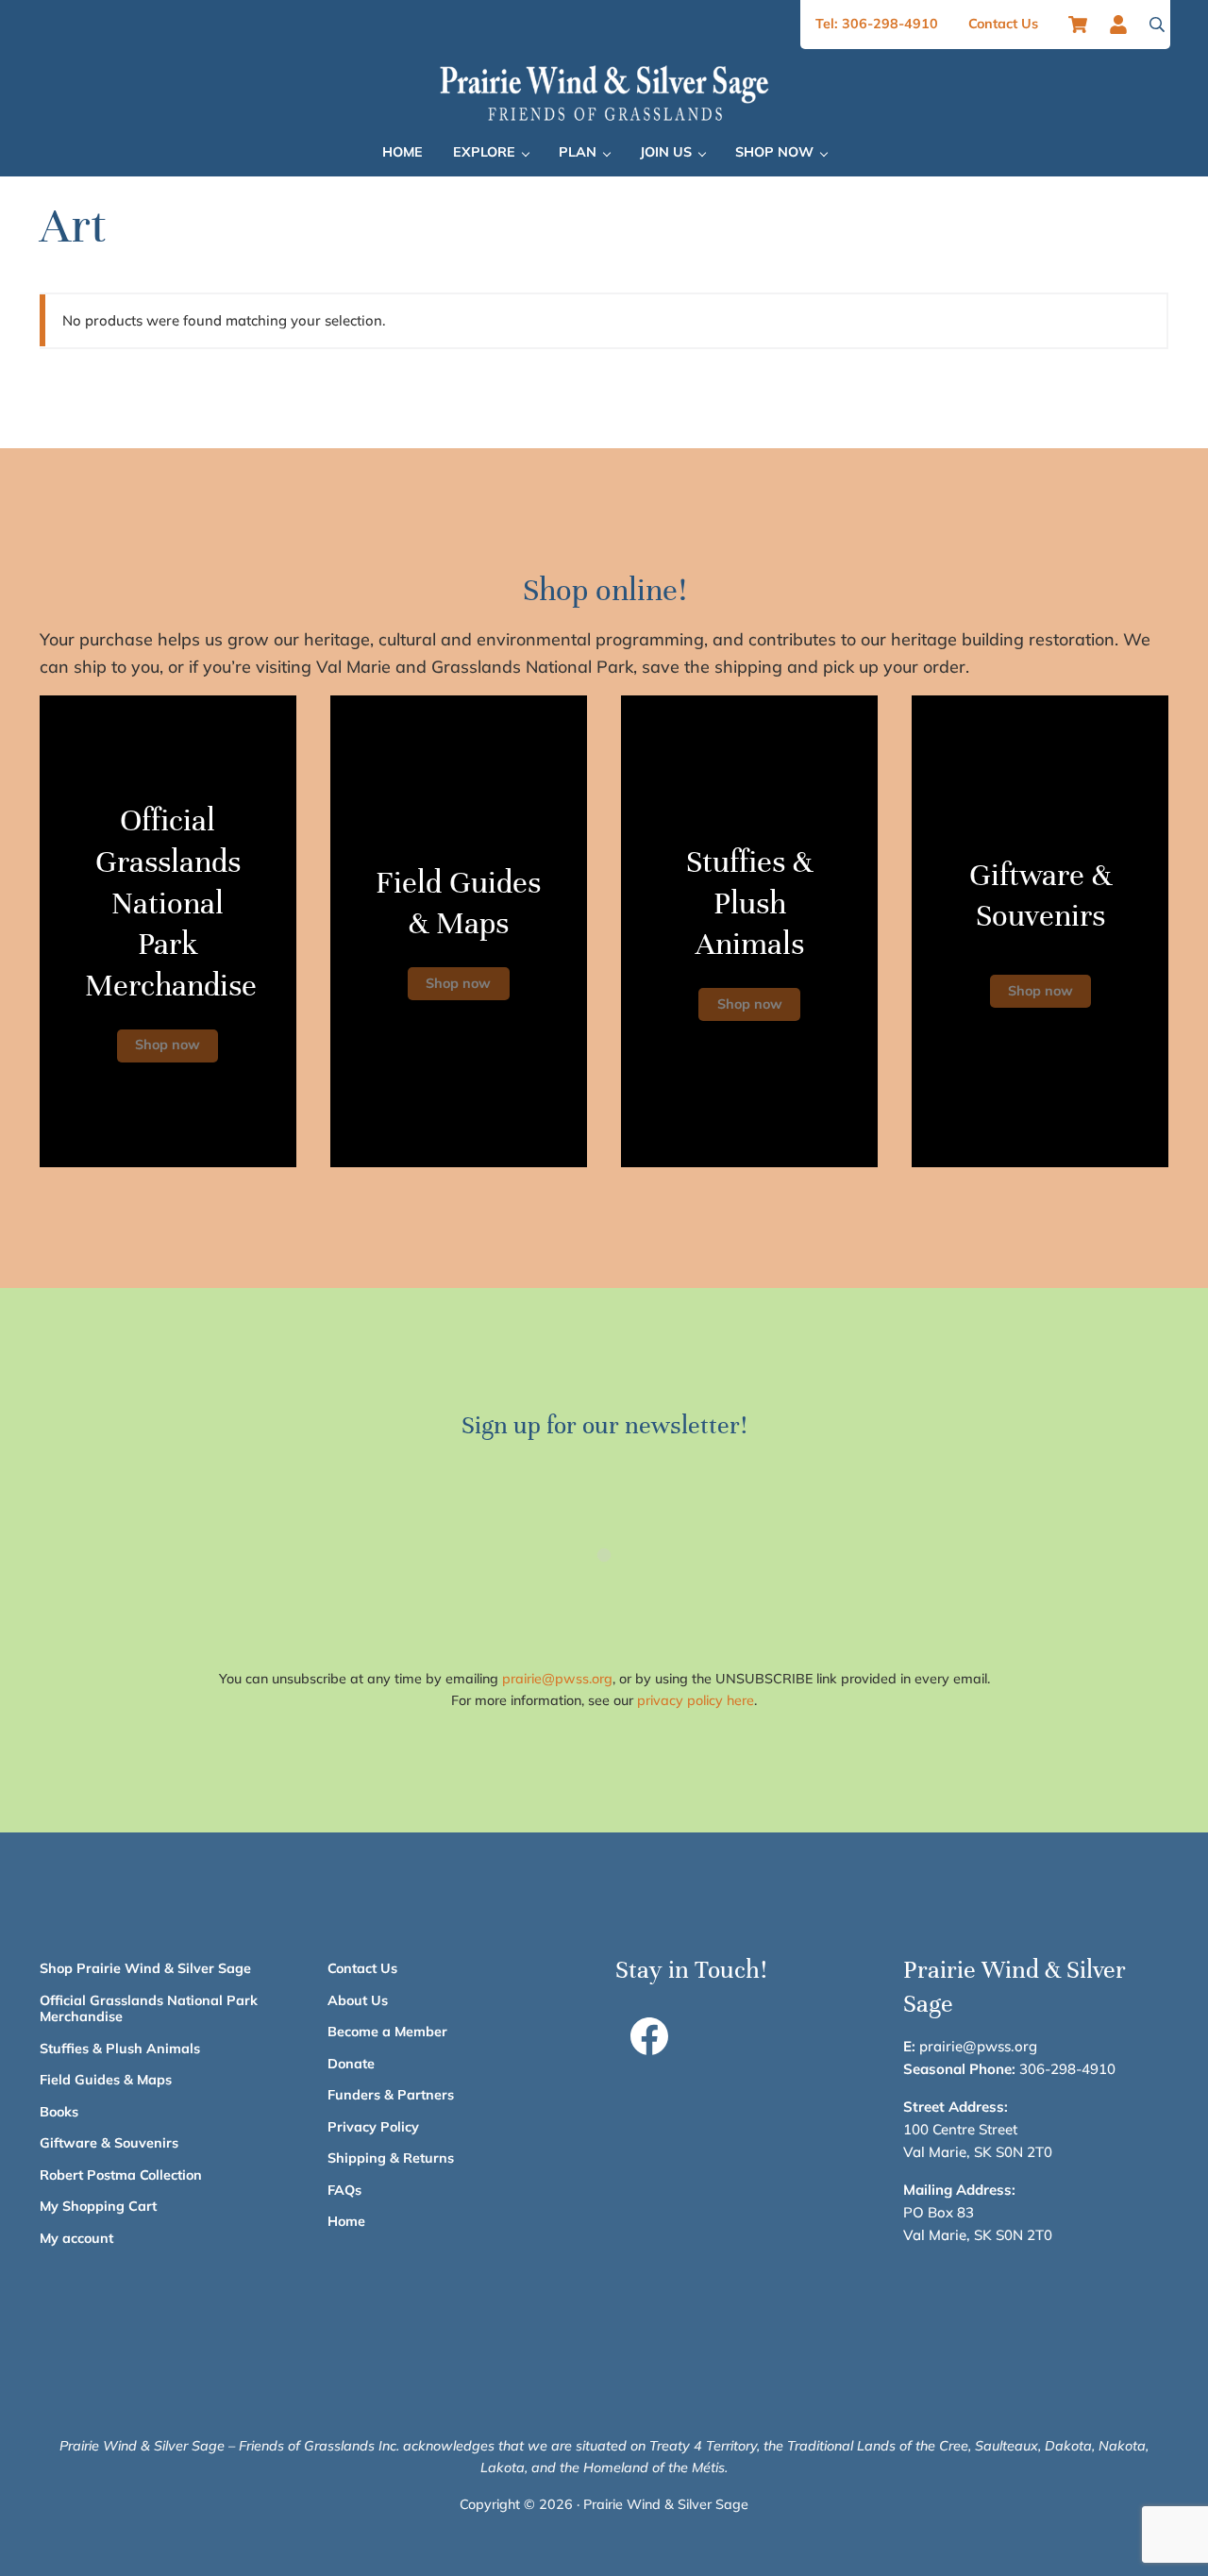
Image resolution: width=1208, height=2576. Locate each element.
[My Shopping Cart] (1078, 25)
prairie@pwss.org (557, 1679)
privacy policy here (696, 1700)
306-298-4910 (1067, 2069)
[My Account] (1124, 25)
